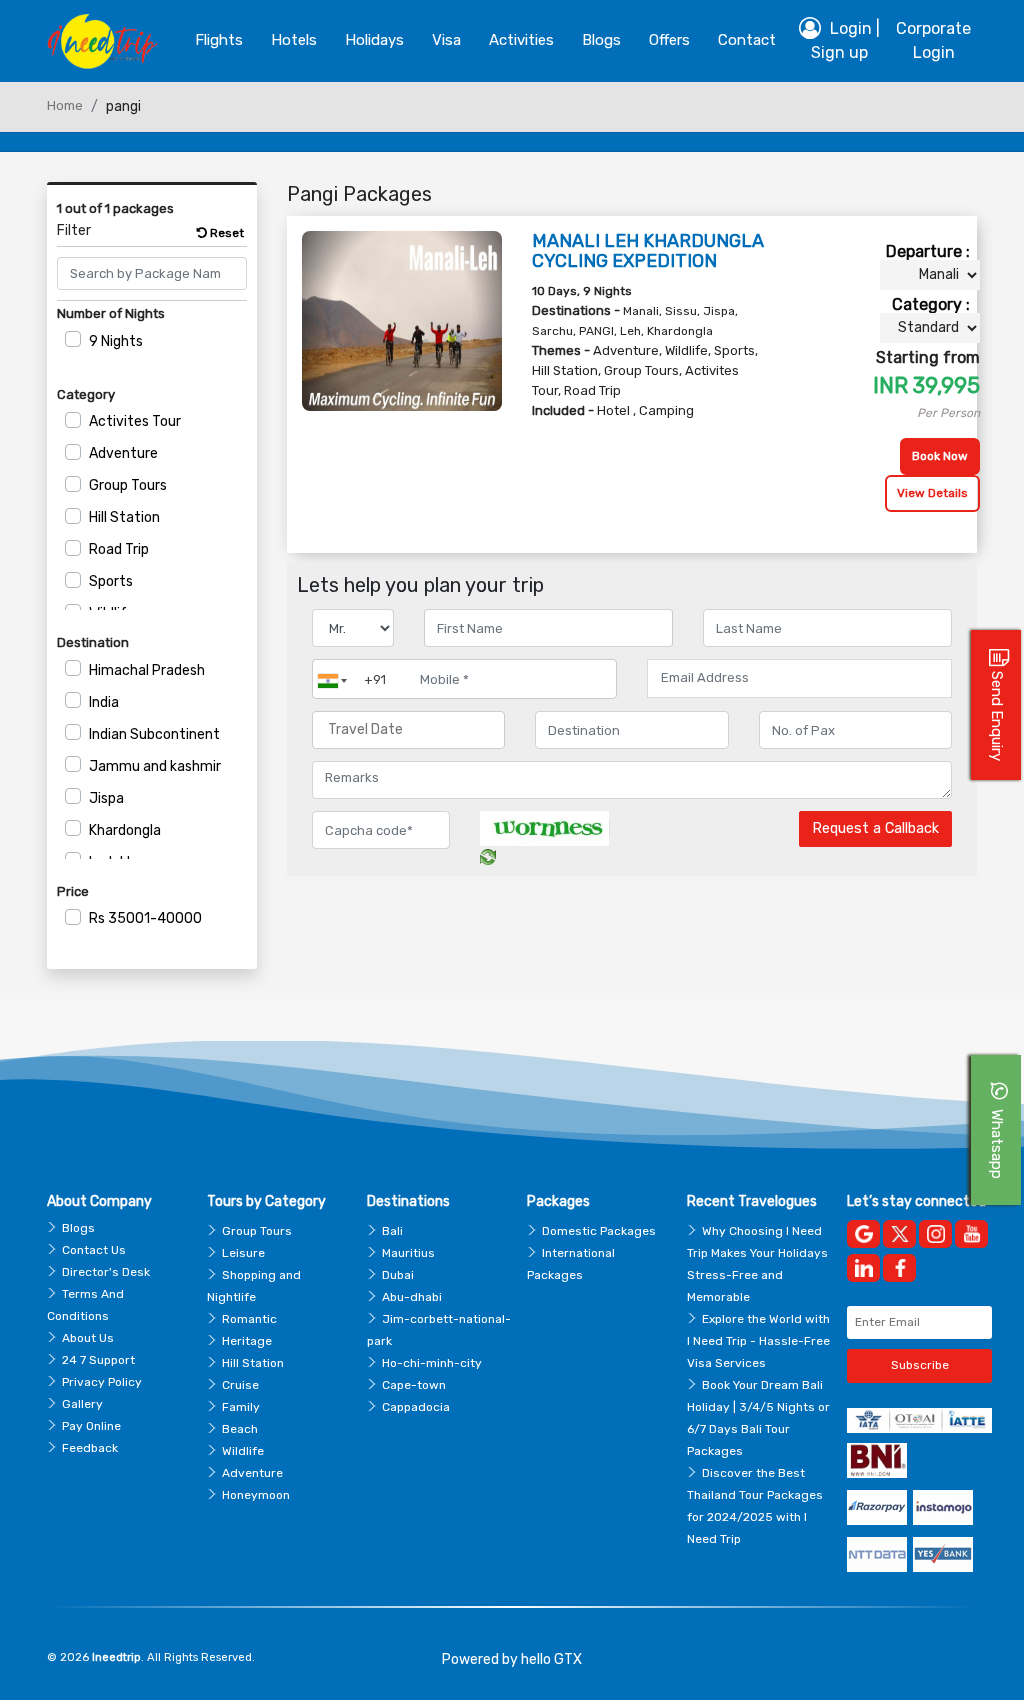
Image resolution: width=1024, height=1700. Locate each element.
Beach (240, 1429)
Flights (219, 40)
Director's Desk (106, 1272)
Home (65, 105)
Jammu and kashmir (155, 766)
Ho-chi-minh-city (432, 1363)
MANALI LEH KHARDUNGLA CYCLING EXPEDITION (648, 251)
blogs (601, 40)
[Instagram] (935, 1234)
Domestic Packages (599, 1231)
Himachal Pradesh (147, 670)
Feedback (90, 1448)
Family (241, 1407)
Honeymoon (256, 1495)
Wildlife (243, 1451)
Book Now (940, 456)
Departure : (928, 251)
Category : (931, 304)
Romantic (249, 1319)
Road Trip (119, 549)
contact (747, 40)
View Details (932, 493)
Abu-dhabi (412, 1297)
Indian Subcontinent (154, 734)
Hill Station (124, 517)
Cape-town (414, 1385)
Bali (392, 1231)
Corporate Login (933, 40)
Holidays (374, 40)
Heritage (247, 1341)
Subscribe (920, 1365)
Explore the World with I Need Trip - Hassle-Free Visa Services (758, 1341)
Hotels (294, 40)
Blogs (78, 1228)
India (104, 702)
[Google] (863, 1234)
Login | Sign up (845, 40)
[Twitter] (899, 1234)
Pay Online (91, 1426)
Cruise (240, 1385)
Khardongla (125, 830)
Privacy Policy (102, 1382)
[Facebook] (899, 1268)
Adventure (123, 453)
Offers (669, 40)
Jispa (106, 798)
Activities (521, 40)
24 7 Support (98, 1360)
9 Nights (116, 341)
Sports (111, 581)
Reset (225, 233)
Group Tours (128, 485)
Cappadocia (416, 1407)
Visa (446, 40)
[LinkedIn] (863, 1268)
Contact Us (94, 1250)
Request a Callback (875, 828)
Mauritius (408, 1253)
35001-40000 (145, 918)
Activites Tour (135, 421)
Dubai (398, 1275)
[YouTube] (971, 1234)
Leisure (243, 1253)
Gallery (82, 1404)
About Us (88, 1338)
